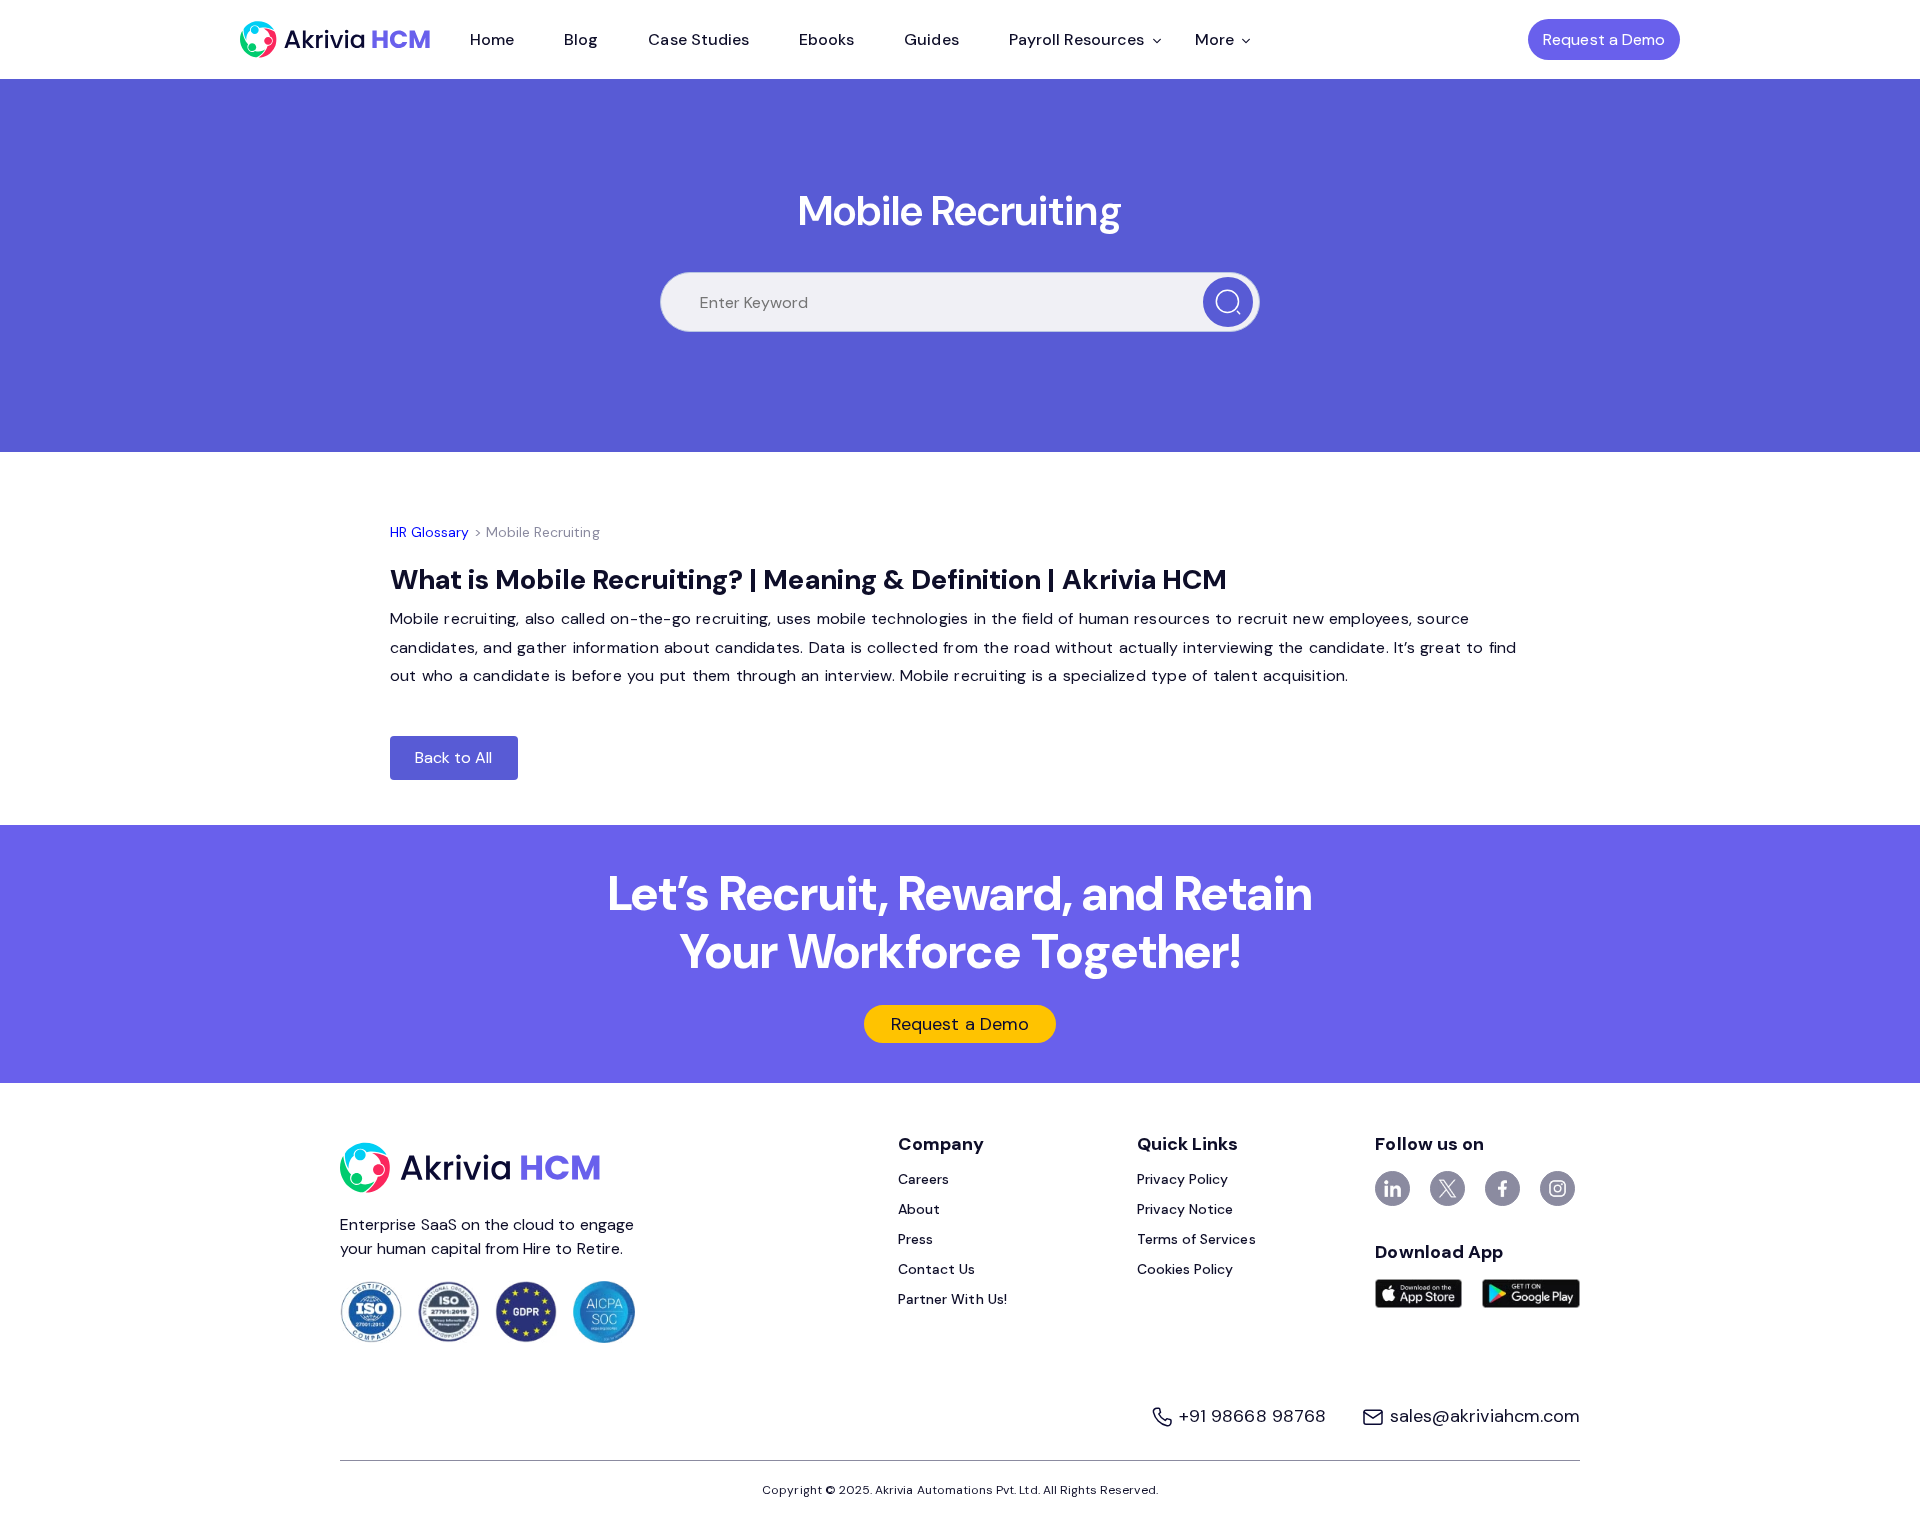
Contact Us (937, 1269)
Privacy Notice (1185, 1209)
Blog (581, 39)
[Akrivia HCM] (335, 39)
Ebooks (826, 39)
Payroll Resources (1077, 39)
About (919, 1209)
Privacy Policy (1183, 1179)
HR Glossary (430, 532)
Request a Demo (1604, 39)
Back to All (454, 757)
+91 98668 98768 (1252, 1416)
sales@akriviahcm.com (1482, 1416)
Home (492, 39)
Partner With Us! (952, 1299)
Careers (923, 1179)
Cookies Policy (1185, 1269)
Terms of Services (1196, 1239)
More (1214, 39)
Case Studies (698, 39)
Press (915, 1239)
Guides (931, 39)
